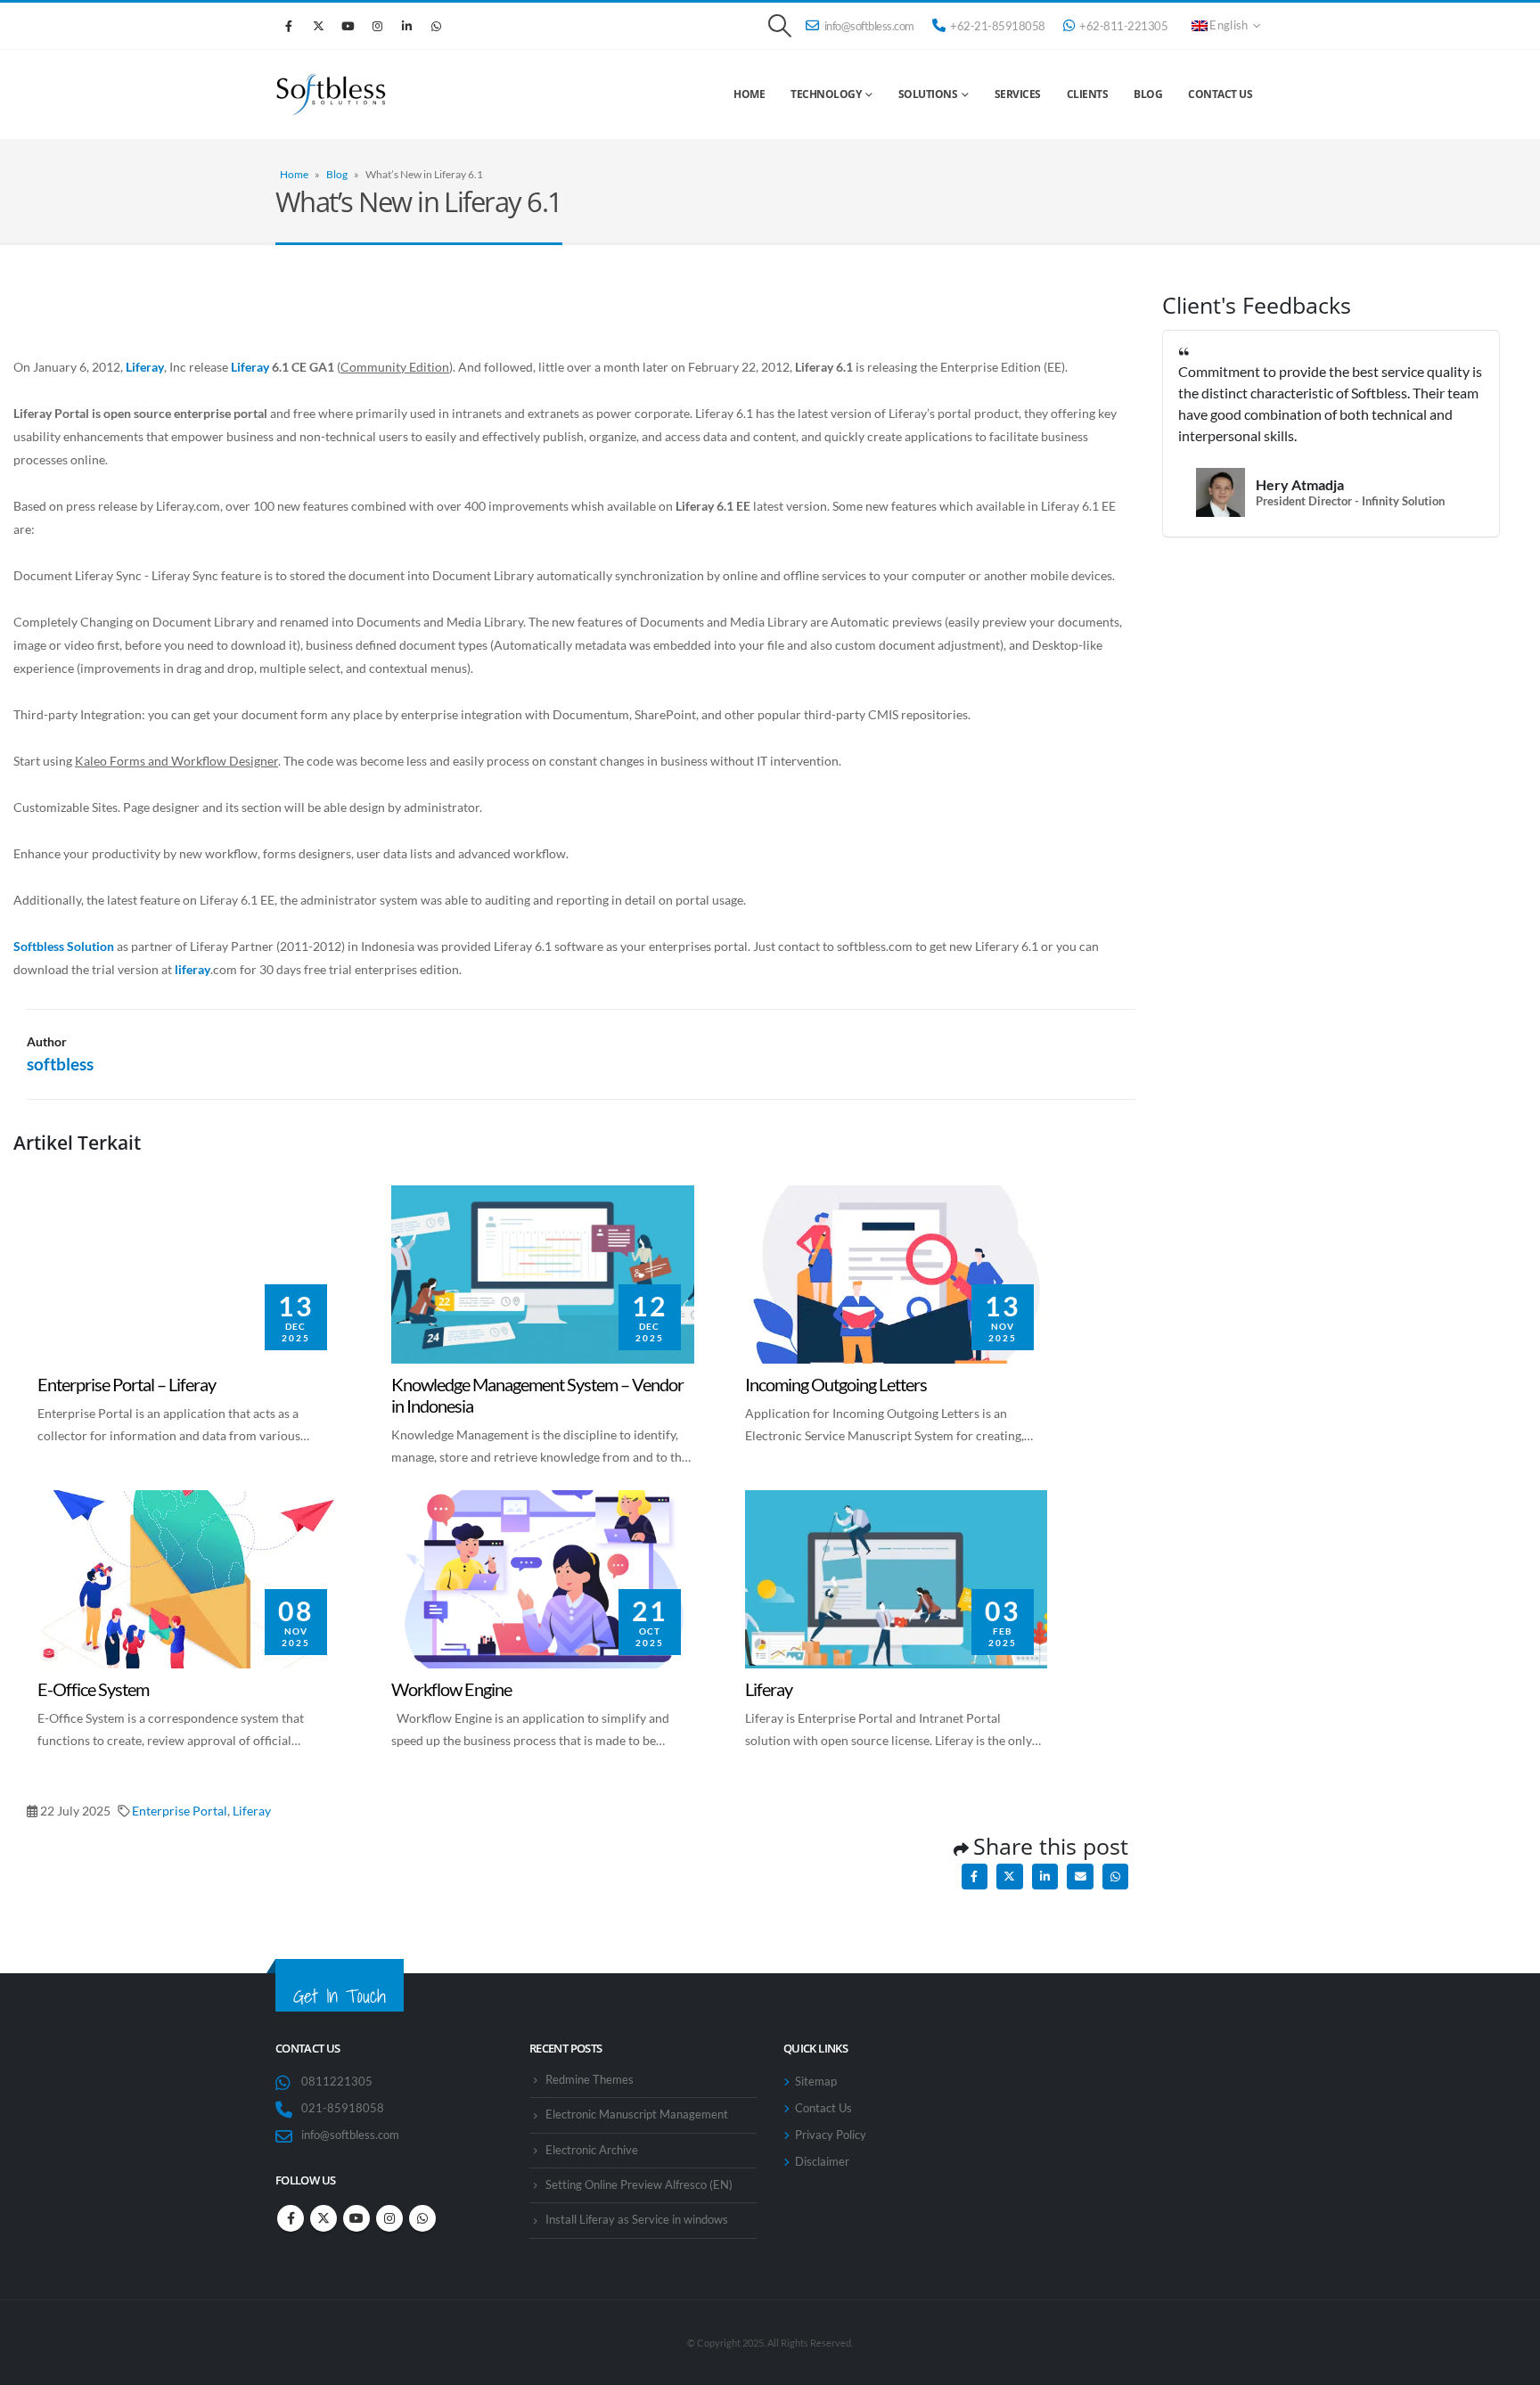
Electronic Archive (592, 2150)
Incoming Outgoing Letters (819, 1197)
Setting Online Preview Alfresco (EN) (639, 2185)
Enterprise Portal (180, 1811)
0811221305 (337, 2082)
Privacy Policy (831, 2135)
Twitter (1009, 1877)
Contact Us (1220, 94)
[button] (779, 26)
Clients (1088, 94)
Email (1080, 1877)
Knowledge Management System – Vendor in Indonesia (515, 1208)
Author (47, 1041)
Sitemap (816, 2082)
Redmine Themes (590, 2080)
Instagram (377, 26)
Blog (1148, 94)
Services (1018, 94)
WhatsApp (1115, 1877)
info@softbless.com (869, 26)
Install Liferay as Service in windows (637, 2220)
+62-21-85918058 (998, 26)
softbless (60, 1064)
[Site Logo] (345, 94)
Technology (826, 94)
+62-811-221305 (1123, 26)
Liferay (764, 1501)
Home (749, 94)
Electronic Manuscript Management (637, 2115)
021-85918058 (343, 2108)
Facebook (289, 26)
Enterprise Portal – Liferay (111, 1197)
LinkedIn (406, 26)
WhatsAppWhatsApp (436, 26)
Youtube (348, 26)
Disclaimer (822, 2162)
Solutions (928, 94)
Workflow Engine (440, 1501)
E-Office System (82, 1501)
